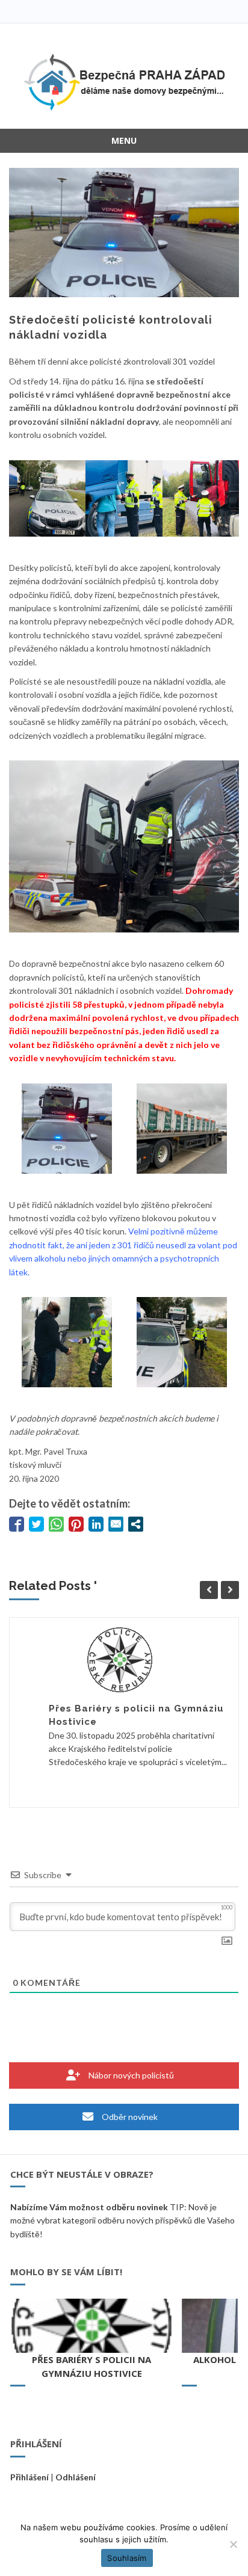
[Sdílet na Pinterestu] (76, 1524)
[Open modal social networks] (136, 1524)
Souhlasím (127, 2558)
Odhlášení (76, 2477)
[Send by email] (116, 1524)
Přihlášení (29, 2477)
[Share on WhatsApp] (56, 1524)
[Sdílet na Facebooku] (17, 1524)
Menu (124, 140)
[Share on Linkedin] (96, 1524)
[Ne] (233, 2544)
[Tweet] (36, 1524)
